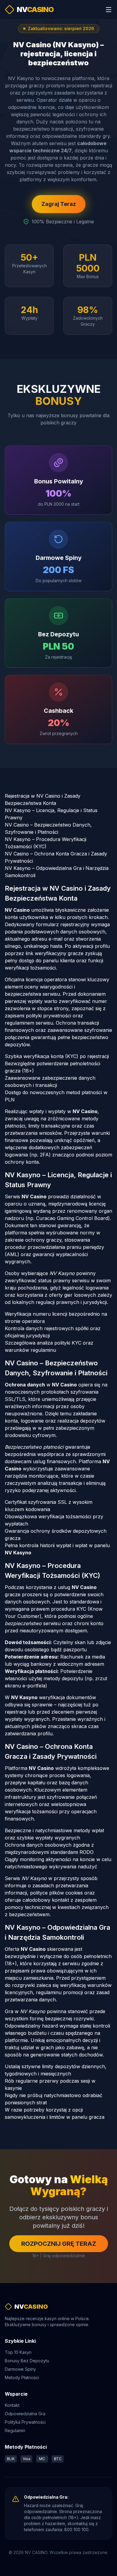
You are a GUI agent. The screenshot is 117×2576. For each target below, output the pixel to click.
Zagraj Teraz (59, 204)
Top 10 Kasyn (18, 2352)
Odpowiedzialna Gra (25, 2414)
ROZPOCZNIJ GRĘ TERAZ (59, 2244)
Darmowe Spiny (20, 2369)
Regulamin (15, 2430)
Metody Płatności (22, 2377)
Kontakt (12, 2405)
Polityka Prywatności (25, 2422)
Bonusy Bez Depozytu (27, 2361)
